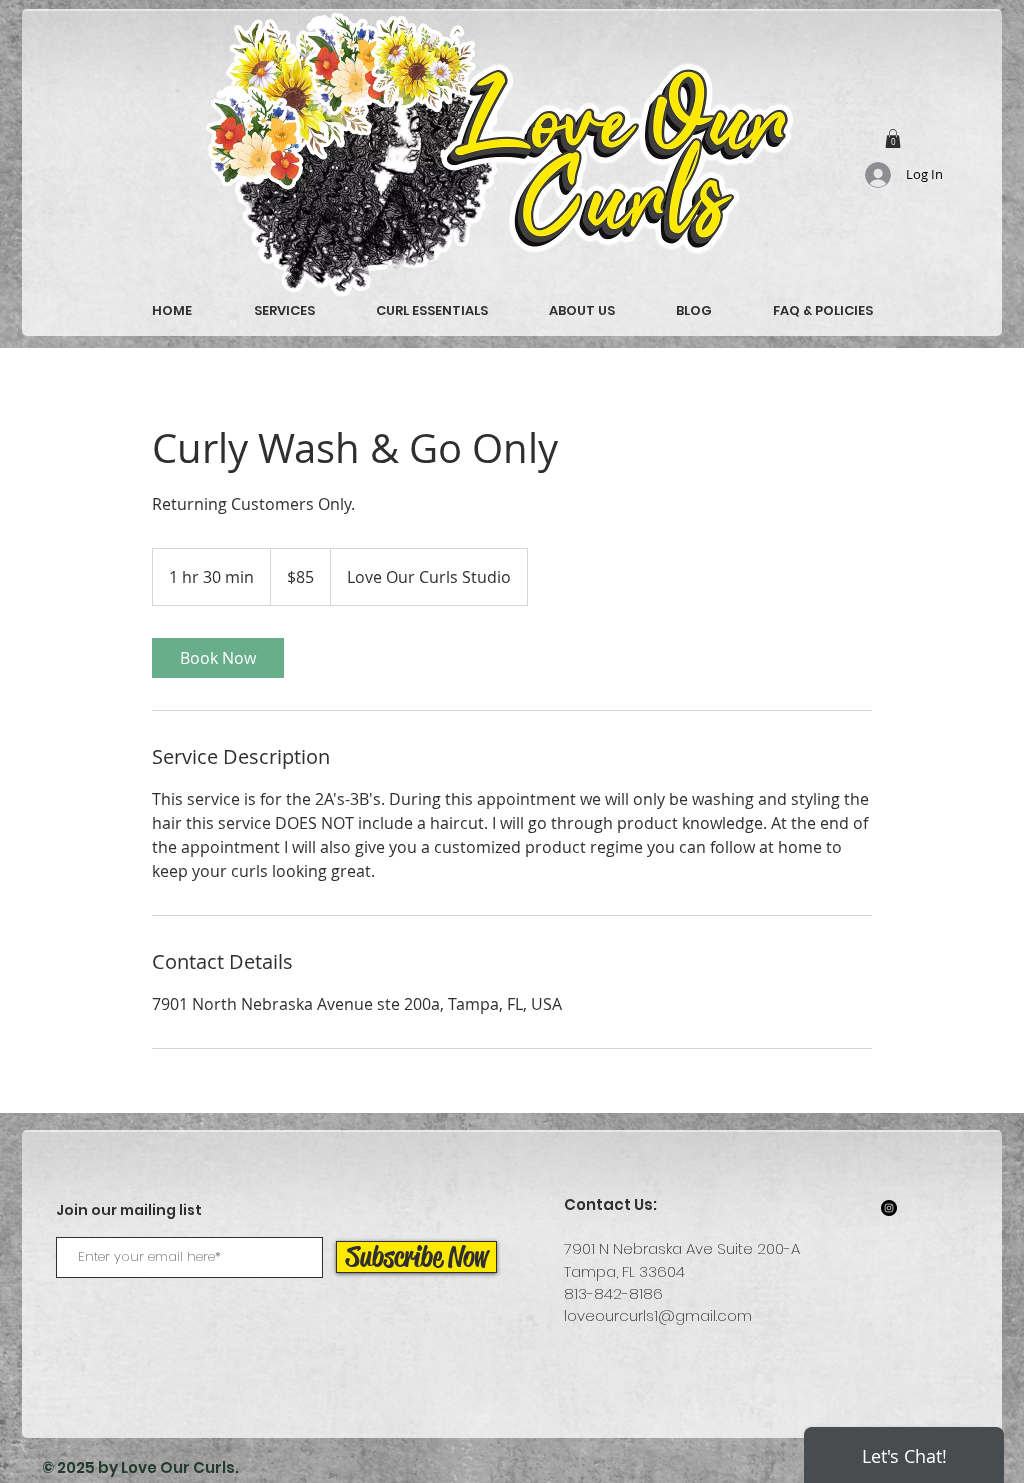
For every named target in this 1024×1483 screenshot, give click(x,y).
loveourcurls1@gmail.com (658, 1315)
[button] (893, 138)
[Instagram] (889, 1208)
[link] (218, 658)
